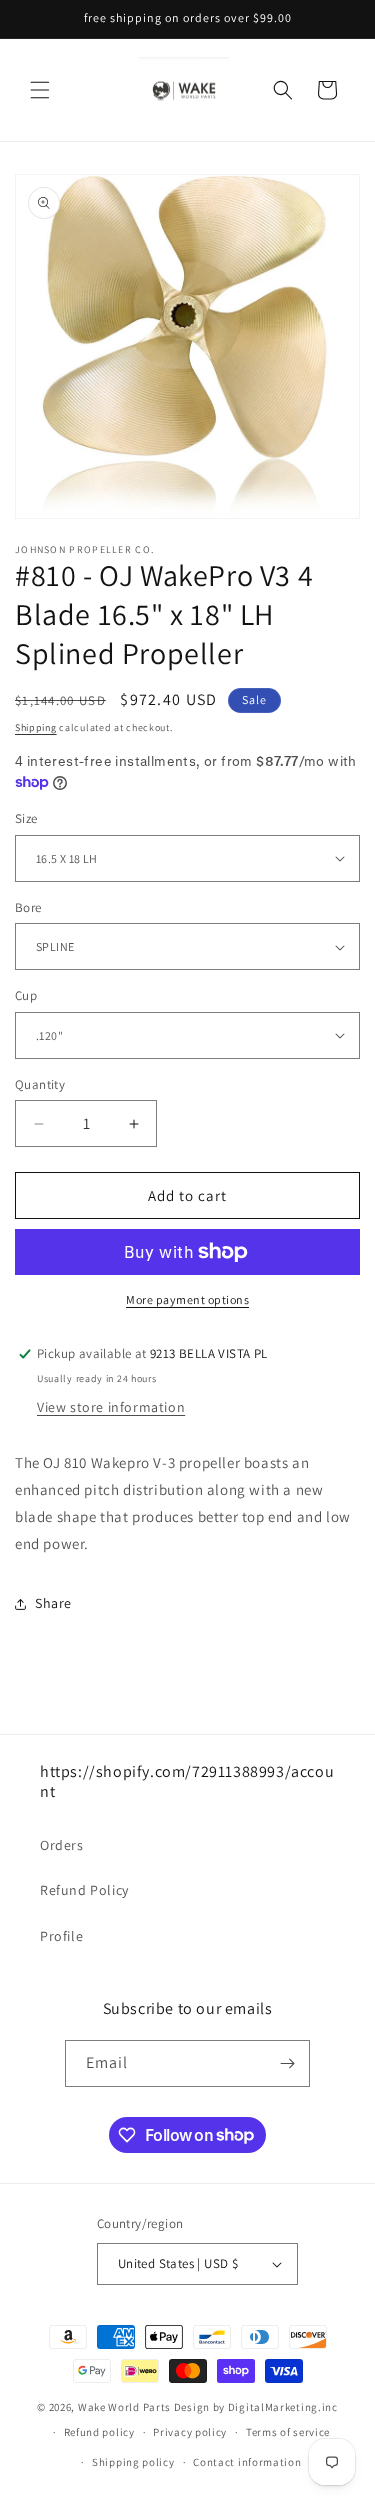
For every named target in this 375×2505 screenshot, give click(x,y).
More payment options (187, 1299)
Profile (61, 1936)
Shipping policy (133, 2462)
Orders (62, 1845)
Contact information (247, 2462)
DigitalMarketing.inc (283, 2407)
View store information (111, 1407)
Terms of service (288, 2432)
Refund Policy (84, 1890)
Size (26, 818)
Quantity (40, 1084)
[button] (40, 90)
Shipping (36, 727)
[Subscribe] (287, 2063)
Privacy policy (190, 2432)
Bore (28, 907)
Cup (26, 995)
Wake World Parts (124, 2407)
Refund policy (99, 2432)
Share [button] (53, 1603)
